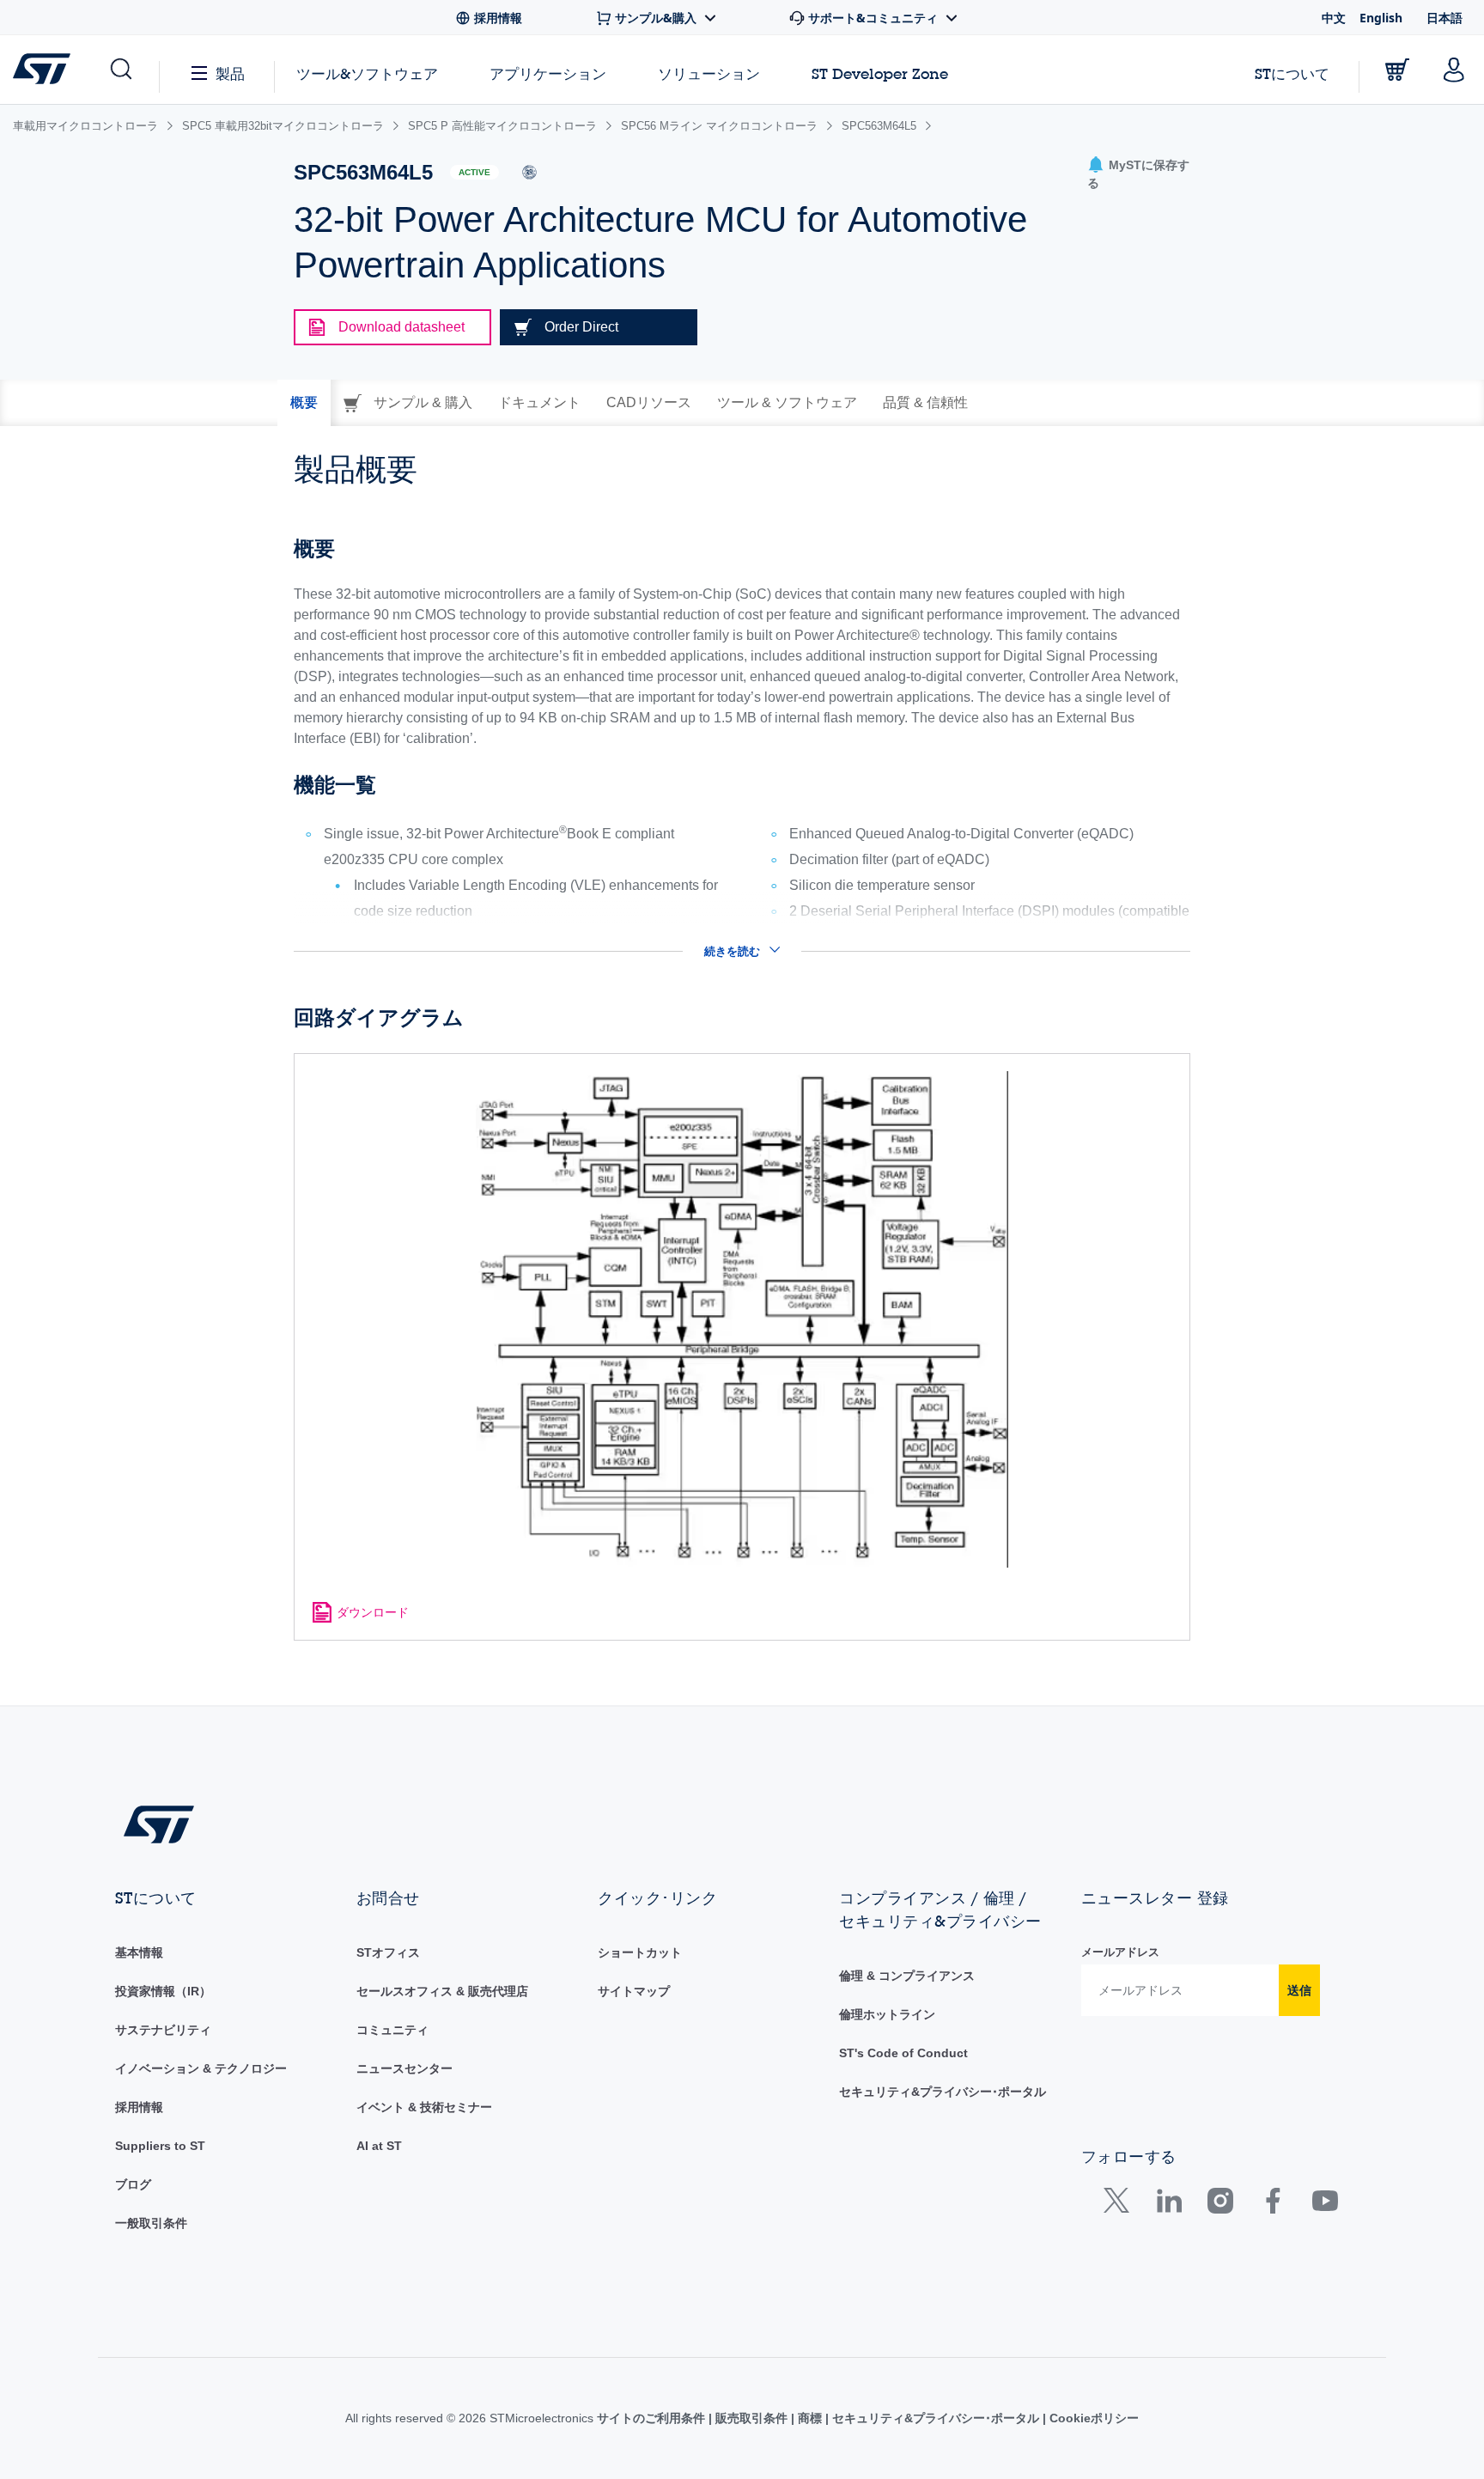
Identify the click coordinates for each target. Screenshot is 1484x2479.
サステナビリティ (163, 2030)
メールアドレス (1120, 1952)
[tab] (304, 403)
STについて (1292, 73)
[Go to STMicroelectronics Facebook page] (1272, 2205)
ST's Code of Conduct (903, 2053)
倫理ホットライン (887, 2014)
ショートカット (640, 1952)
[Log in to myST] (1454, 70)
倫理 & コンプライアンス (907, 1976)
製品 (230, 73)
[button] (120, 70)
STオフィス (388, 1952)
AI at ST (379, 2146)
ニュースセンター (404, 2068)
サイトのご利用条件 (653, 2418)
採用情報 (139, 2107)
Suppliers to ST (160, 2146)
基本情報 (139, 1952)
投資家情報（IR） (163, 1991)
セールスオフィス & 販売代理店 (442, 1991)
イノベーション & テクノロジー (201, 2068)
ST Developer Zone (880, 74)
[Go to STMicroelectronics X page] (1120, 2205)
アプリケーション (548, 73)
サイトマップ (634, 1991)
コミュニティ (392, 2030)
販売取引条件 (751, 2418)
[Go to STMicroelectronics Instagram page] (1220, 2205)
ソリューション (709, 73)
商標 (810, 2418)
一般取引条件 (151, 2223)
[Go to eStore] (1397, 70)
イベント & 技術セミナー (424, 2107)
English (1381, 18)
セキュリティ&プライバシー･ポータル (943, 2092)
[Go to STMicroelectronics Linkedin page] (1168, 2205)
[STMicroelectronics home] (45, 69)
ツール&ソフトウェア (367, 73)
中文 (1334, 18)
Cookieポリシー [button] (1092, 2418)
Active (474, 172)
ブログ (133, 2184)
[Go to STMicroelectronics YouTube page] (1325, 2205)
